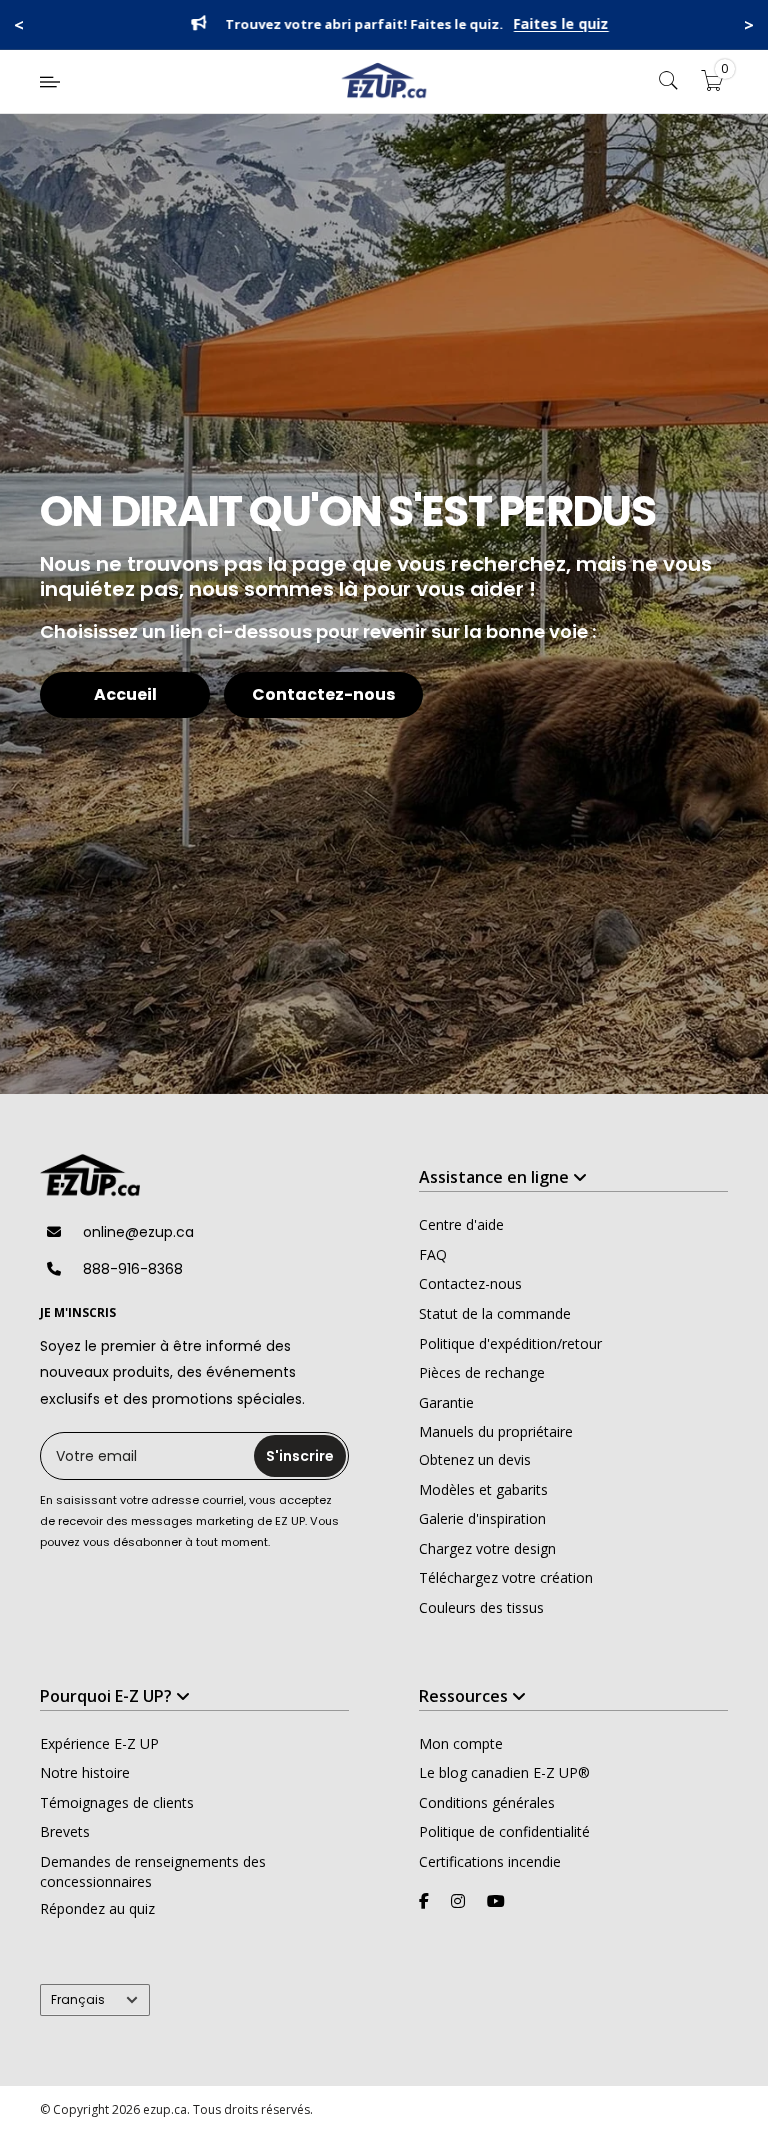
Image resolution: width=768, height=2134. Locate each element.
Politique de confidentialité (504, 1831)
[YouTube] (496, 1901)
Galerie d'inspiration (482, 1518)
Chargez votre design (487, 1548)
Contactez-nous (323, 694)
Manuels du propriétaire (496, 1431)
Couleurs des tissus (481, 1607)
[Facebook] (424, 1901)
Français (78, 2000)
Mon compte (461, 1743)
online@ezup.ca (138, 1232)
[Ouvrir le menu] (50, 82)
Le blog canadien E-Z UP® (504, 1772)
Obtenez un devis (475, 1459)
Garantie (446, 1402)
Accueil (125, 694)
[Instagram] (458, 1901)
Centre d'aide (461, 1224)
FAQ (433, 1254)
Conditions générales (487, 1802)
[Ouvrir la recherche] (669, 81)
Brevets (65, 1831)
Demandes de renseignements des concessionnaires (153, 1871)
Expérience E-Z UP (99, 1743)
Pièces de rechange (482, 1372)
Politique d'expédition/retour (510, 1343)
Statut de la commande (495, 1313)
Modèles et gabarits (483, 1489)
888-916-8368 (133, 1269)
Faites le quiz (546, 24)
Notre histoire (85, 1772)
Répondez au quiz (97, 1908)
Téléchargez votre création (506, 1577)
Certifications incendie (490, 1861)
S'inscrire (300, 1456)
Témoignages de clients (117, 1802)
